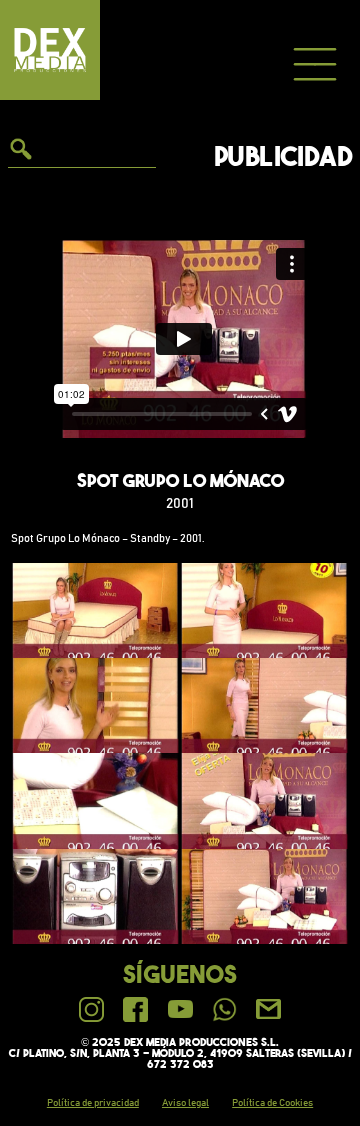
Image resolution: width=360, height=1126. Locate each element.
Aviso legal (185, 1103)
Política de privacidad (93, 1103)
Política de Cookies (272, 1103)
